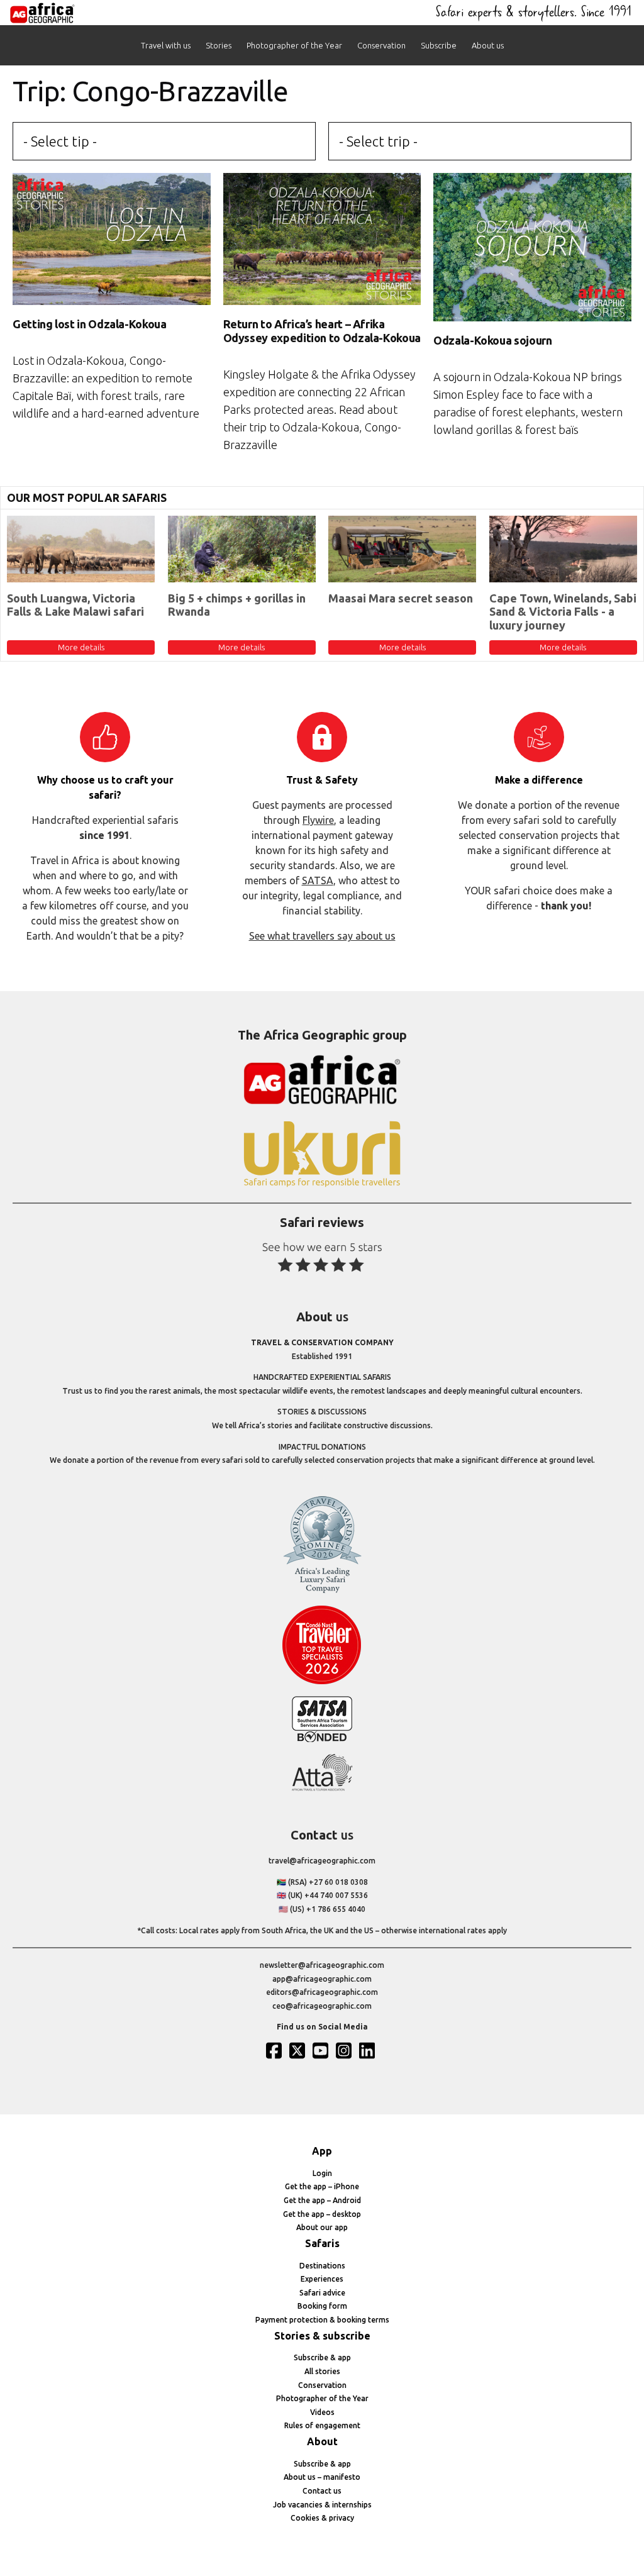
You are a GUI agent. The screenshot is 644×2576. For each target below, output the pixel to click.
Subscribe (439, 45)
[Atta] (322, 1788)
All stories (322, 2371)
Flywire (318, 820)
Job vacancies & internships (322, 2505)
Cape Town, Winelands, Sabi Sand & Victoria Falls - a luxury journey (563, 612)
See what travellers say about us (322, 936)
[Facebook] (275, 2050)
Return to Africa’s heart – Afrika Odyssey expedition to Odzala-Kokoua (322, 331)
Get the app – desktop (322, 2214)
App (322, 2151)
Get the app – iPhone (322, 2186)
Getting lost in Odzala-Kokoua (90, 324)
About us (488, 45)
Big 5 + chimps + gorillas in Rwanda (237, 605)
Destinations (322, 2266)
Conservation (381, 45)
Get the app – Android (322, 2200)
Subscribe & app (322, 2357)
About (322, 2441)
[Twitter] (299, 2050)
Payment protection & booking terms (322, 2320)
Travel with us (166, 45)
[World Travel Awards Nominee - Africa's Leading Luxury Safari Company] (322, 1591)
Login (322, 2173)
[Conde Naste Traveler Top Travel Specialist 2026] (322, 1681)
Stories (219, 45)
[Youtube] (322, 2050)
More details (81, 647)
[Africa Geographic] (42, 13)
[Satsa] (322, 1739)
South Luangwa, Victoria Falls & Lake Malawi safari (75, 605)
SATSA (318, 880)
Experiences (322, 2279)
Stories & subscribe (322, 2336)
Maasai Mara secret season (401, 598)
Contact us (322, 2491)
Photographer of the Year (294, 45)
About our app (322, 2227)
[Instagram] (345, 2050)
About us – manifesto (322, 2477)
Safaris (322, 2243)
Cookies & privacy (322, 2518)
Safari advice (322, 2293)
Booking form (322, 2306)
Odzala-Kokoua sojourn (492, 340)
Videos (322, 2412)
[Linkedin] (369, 2050)
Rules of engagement (322, 2425)
